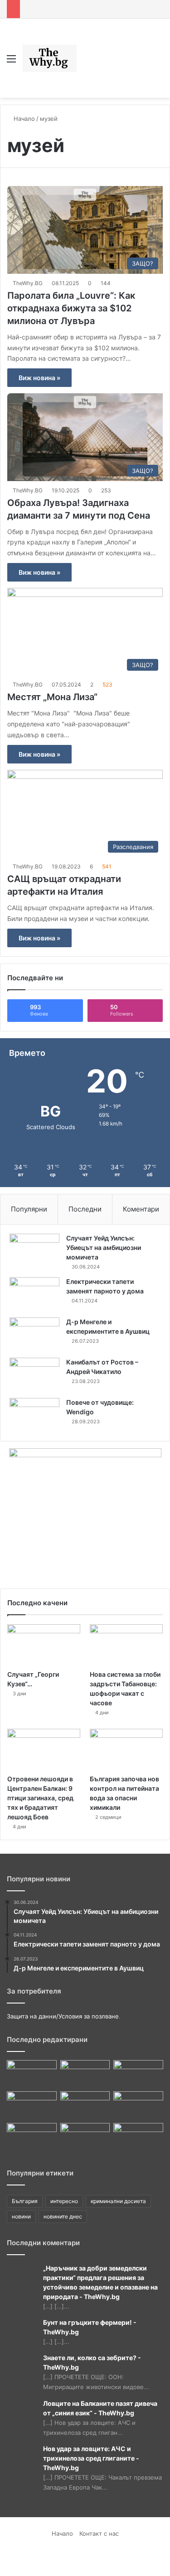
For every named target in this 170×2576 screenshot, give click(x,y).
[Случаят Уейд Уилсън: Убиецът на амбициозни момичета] (34, 1251)
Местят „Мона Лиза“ (53, 697)
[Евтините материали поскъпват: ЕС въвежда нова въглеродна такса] (32, 2074)
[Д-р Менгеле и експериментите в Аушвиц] (34, 1334)
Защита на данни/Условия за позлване (63, 2016)
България (25, 2201)
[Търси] (159, 62)
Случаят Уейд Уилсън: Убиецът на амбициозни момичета (104, 1247)
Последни (85, 1209)
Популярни (29, 1209)
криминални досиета (118, 2201)
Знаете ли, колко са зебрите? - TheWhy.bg (92, 2362)
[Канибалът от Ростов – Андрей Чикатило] (34, 1375)
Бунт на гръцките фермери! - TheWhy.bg (90, 2327)
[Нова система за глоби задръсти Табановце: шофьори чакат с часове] (126, 1645)
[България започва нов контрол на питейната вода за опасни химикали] (126, 1749)
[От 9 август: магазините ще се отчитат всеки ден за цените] (85, 2137)
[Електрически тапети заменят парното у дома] (34, 1294)
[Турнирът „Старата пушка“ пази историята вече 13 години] (138, 2137)
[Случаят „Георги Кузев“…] (44, 1645)
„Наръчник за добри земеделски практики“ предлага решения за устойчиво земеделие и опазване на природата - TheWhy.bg (100, 2282)
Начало (23, 119)
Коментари (141, 1209)
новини (21, 2216)
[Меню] (11, 62)
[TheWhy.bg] (50, 58)
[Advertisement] (112, 51)
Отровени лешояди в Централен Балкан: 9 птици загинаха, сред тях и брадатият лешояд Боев (40, 1798)
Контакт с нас (99, 2533)
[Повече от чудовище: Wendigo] (34, 1415)
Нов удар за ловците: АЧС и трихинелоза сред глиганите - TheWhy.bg (91, 2458)
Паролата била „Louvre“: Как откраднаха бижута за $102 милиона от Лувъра (71, 308)
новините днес (63, 2216)
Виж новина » (39, 378)
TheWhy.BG (28, 283)
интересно (64, 2201)
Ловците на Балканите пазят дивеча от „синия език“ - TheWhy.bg (100, 2408)
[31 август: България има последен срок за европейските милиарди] (32, 2137)
